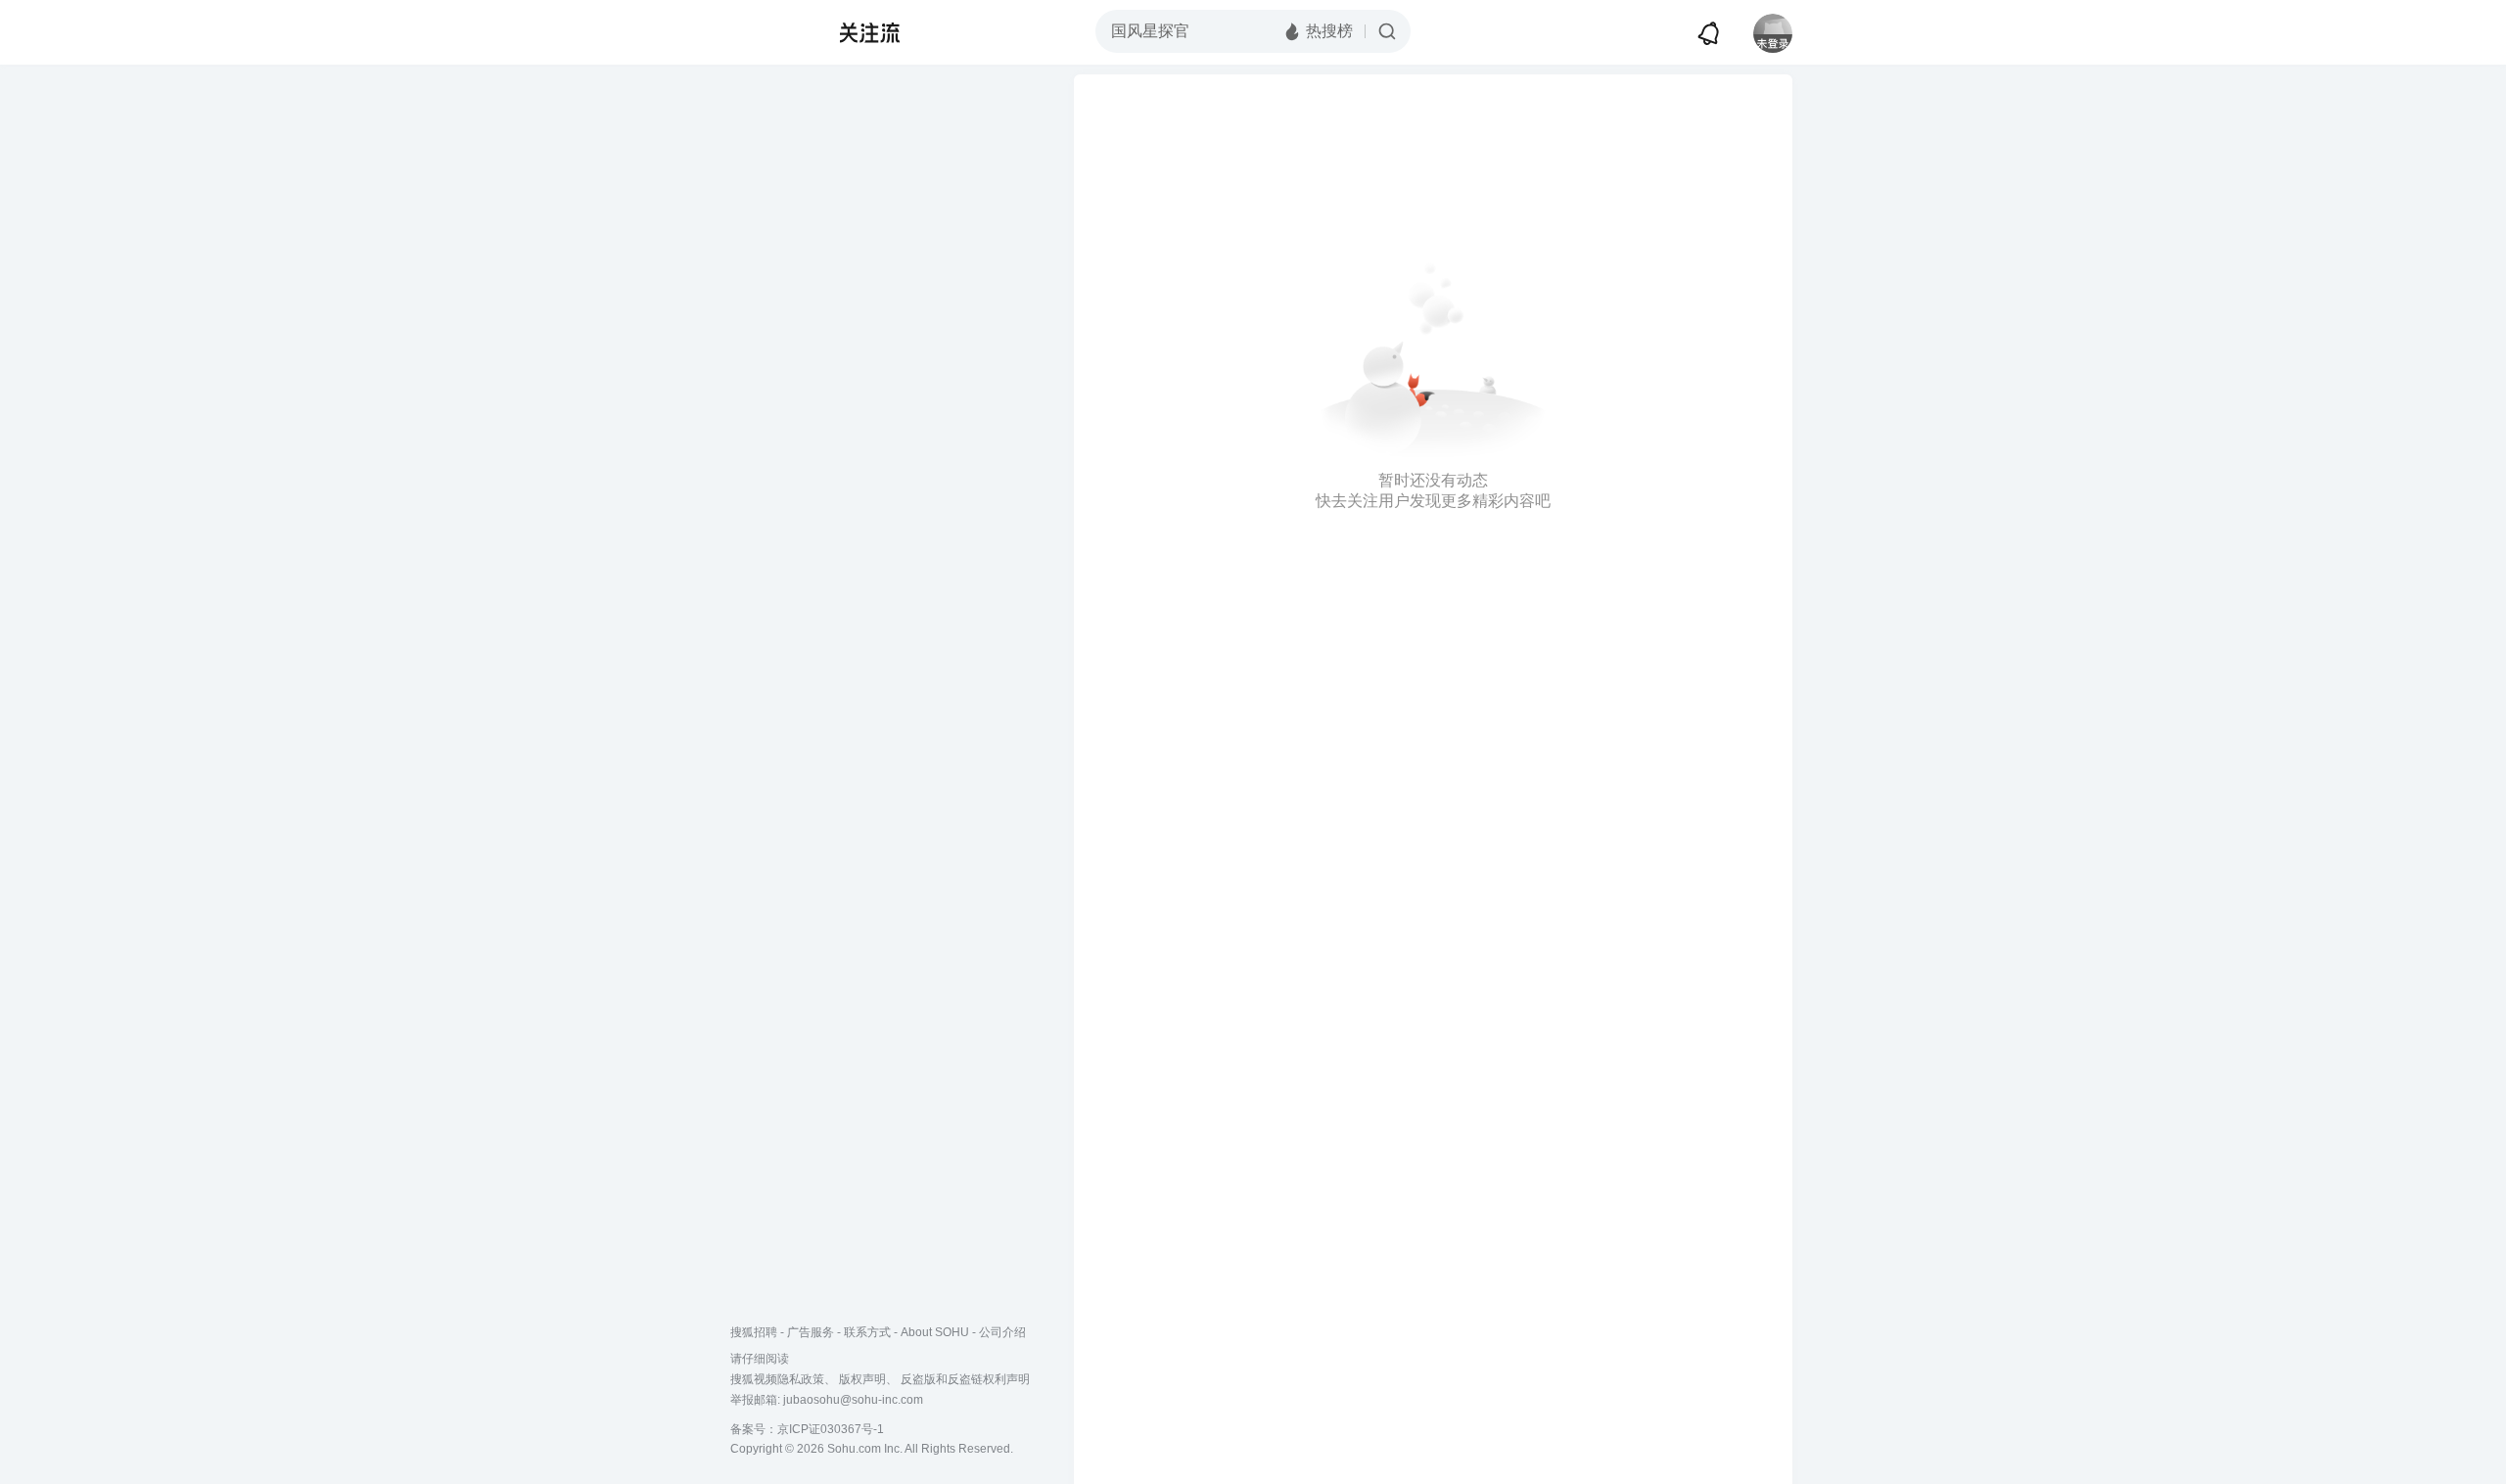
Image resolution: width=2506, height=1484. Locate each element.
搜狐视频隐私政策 (777, 1379)
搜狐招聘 (754, 1332)
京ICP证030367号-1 (831, 1429)
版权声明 (862, 1379)
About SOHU (935, 1332)
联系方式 (867, 1332)
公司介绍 (1002, 1332)
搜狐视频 (769, 32)
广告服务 (811, 1332)
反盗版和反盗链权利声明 (965, 1379)
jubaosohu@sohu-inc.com (853, 1400)
